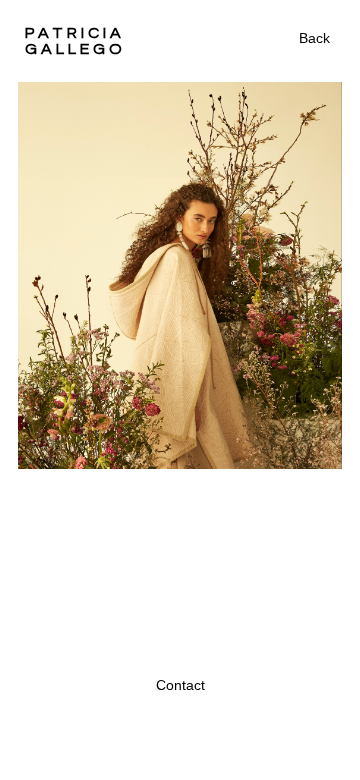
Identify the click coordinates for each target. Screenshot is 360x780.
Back (314, 38)
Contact (180, 685)
